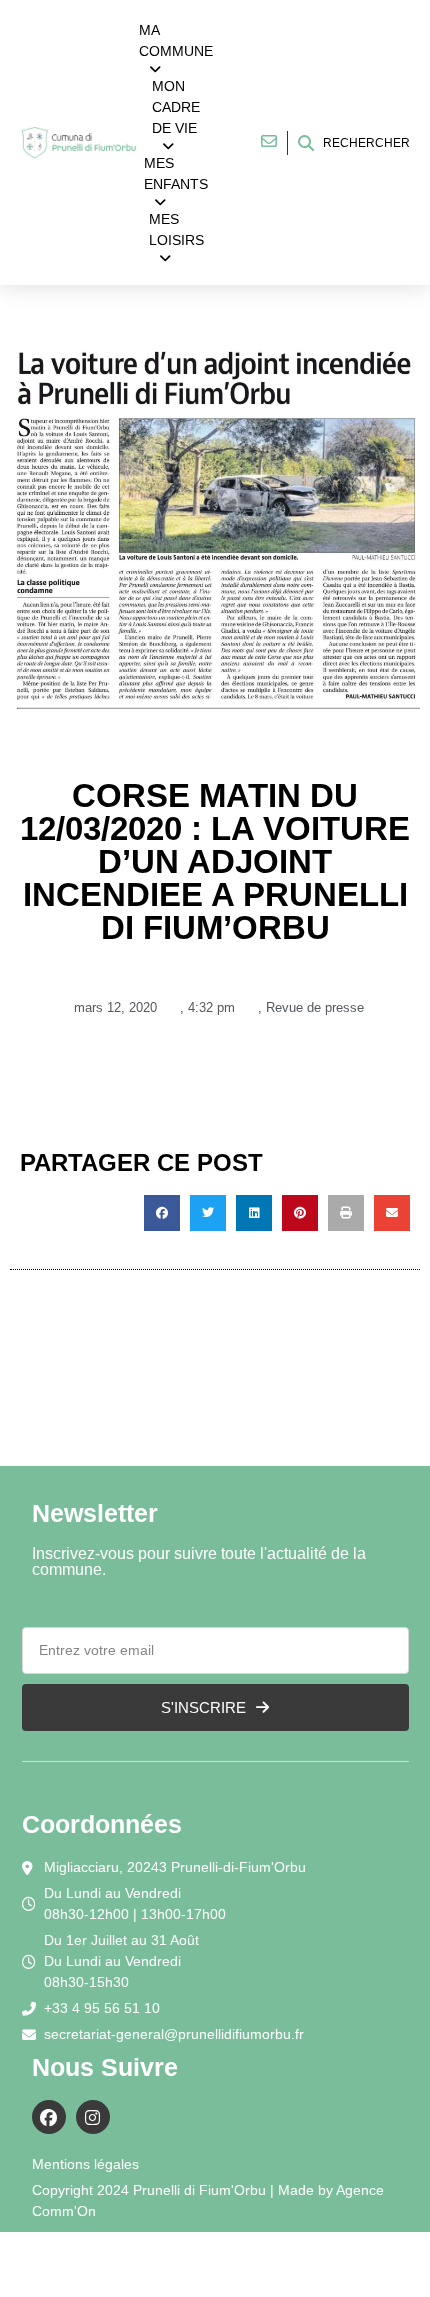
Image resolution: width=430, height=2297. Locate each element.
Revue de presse (315, 1007)
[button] (162, 1213)
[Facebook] (49, 2117)
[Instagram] (93, 2117)
